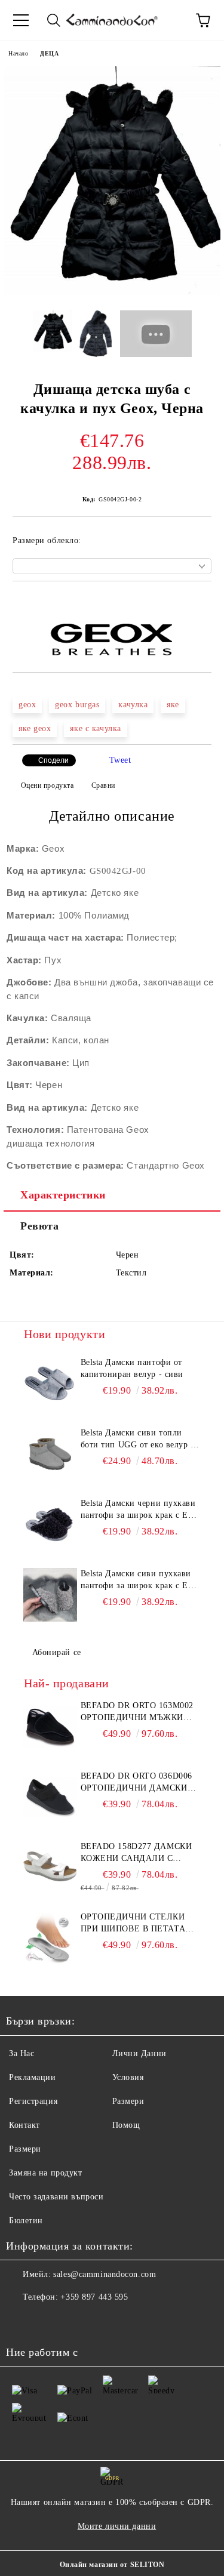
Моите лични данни (117, 2526)
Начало (18, 53)
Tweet (120, 760)
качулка (133, 705)
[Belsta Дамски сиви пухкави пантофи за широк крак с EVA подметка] (50, 1595)
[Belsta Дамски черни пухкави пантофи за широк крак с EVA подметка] (50, 1524)
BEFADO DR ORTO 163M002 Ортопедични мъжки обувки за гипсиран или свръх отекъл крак (140, 1712)
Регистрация (33, 2101)
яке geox (35, 728)
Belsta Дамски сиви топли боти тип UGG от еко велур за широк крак (140, 1440)
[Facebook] (22, 2321)
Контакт (24, 2125)
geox (27, 705)
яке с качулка (95, 728)
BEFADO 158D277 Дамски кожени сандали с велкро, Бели (136, 1853)
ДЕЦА (49, 53)
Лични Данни (139, 2053)
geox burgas (77, 705)
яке (173, 705)
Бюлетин (26, 2221)
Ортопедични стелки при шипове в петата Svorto (133, 1924)
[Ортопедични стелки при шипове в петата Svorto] (50, 1938)
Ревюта (39, 1226)
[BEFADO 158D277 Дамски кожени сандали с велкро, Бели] (50, 1868)
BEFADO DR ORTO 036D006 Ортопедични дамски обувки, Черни (136, 1783)
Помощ (126, 2125)
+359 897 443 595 (94, 2297)
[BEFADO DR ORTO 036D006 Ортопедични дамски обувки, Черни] (50, 1797)
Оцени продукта (47, 785)
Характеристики (63, 1195)
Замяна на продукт (46, 2173)
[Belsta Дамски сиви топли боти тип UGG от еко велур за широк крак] (50, 1454)
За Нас (22, 2053)
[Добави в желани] (203, 602)
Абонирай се (57, 1652)
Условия (128, 2077)
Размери (128, 2101)
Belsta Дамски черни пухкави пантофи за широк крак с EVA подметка (140, 1510)
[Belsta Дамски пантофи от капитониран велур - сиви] (50, 1383)
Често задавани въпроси (56, 2197)
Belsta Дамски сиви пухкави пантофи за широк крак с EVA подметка (140, 1580)
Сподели (53, 760)
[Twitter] (48, 2321)
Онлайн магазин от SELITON (112, 2565)
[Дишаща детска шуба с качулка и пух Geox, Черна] (112, 292)
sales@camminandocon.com (105, 2274)
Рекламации (33, 2077)
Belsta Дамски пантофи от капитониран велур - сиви (132, 1368)
